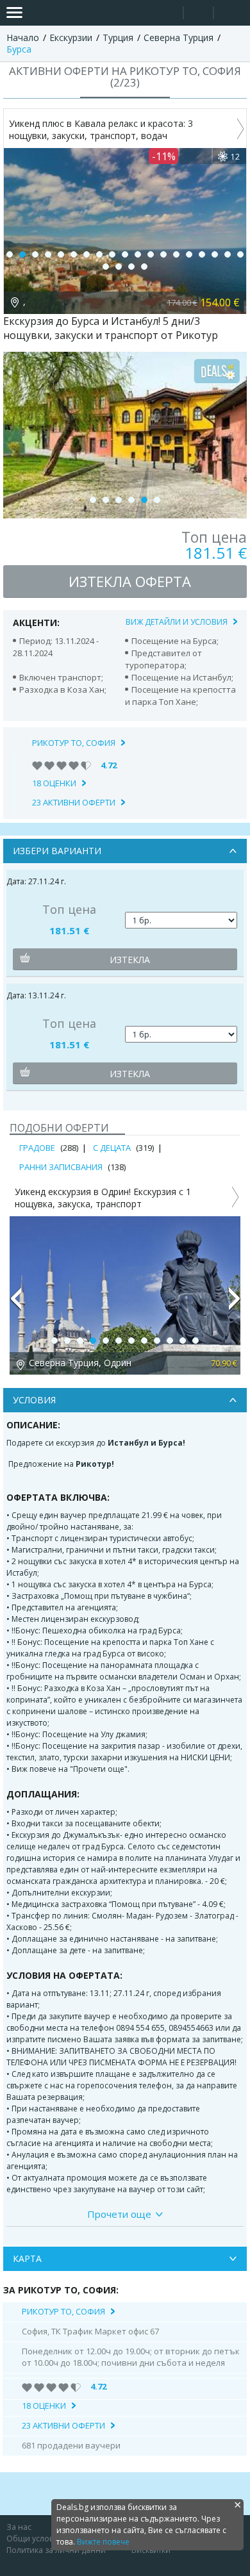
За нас (19, 2527)
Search (168, 13)
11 (138, 254)
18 (228, 254)
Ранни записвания (61, 1167)
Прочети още (119, 2214)
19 (240, 254)
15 (189, 254)
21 (119, 267)
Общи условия (35, 2539)
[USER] (199, 14)
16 (202, 254)
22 (131, 267)
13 (163, 254)
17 (215, 254)
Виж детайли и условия (177, 622)
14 (176, 254)
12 (151, 254)
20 (106, 267)
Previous (15, 1304)
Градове (37, 1148)
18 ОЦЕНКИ (54, 783)
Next (235, 1304)
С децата (112, 1148)
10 (125, 254)
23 (144, 267)
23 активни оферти (74, 802)
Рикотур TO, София (74, 743)
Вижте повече (103, 2542)
